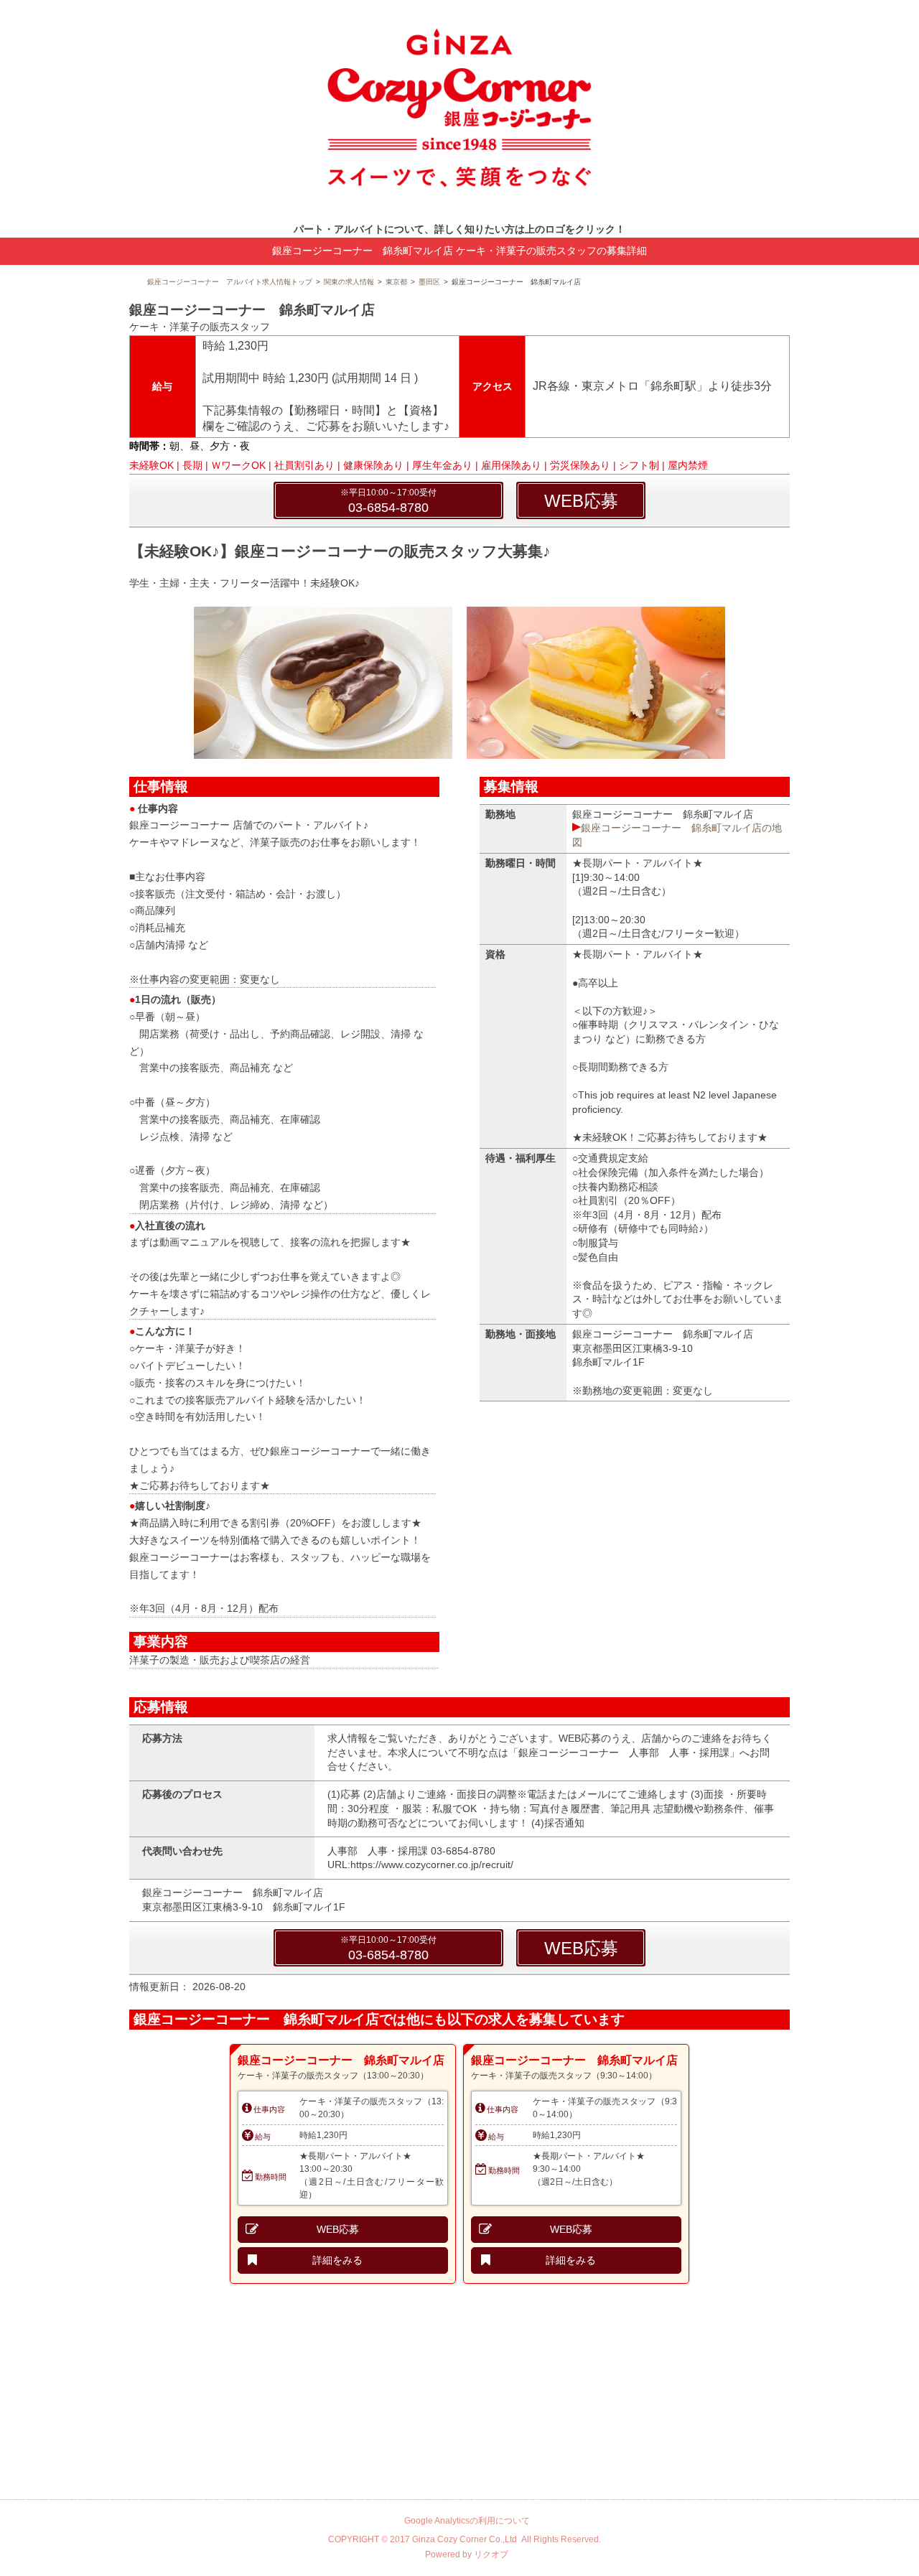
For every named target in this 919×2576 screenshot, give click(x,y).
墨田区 (429, 282)
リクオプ (491, 2554)
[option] (343, 2164)
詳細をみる (337, 2260)
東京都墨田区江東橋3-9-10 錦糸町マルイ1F (244, 1907)
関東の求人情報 (349, 282)
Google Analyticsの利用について (467, 2521)
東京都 (396, 282)
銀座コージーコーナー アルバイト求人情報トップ (230, 282)
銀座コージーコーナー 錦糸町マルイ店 (341, 2060)
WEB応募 (581, 501)
